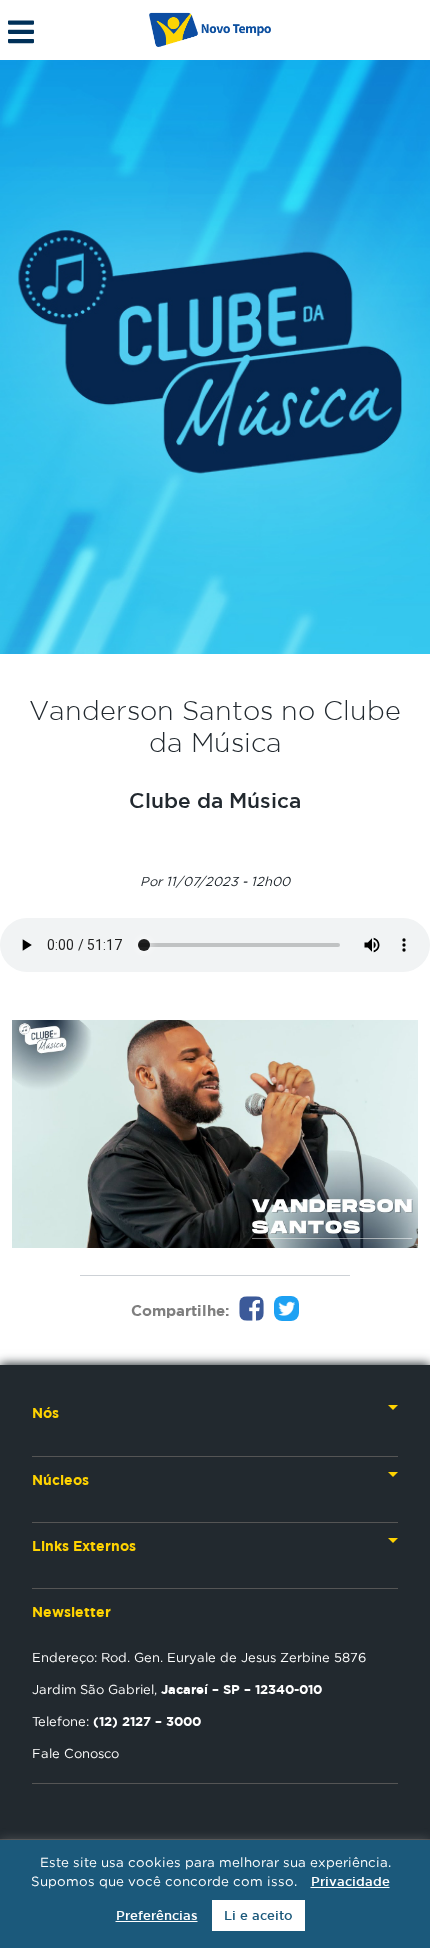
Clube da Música (215, 800)
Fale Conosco (75, 1753)
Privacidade (350, 1881)
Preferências (157, 1915)
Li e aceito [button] (258, 1915)
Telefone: (116, 1721)
